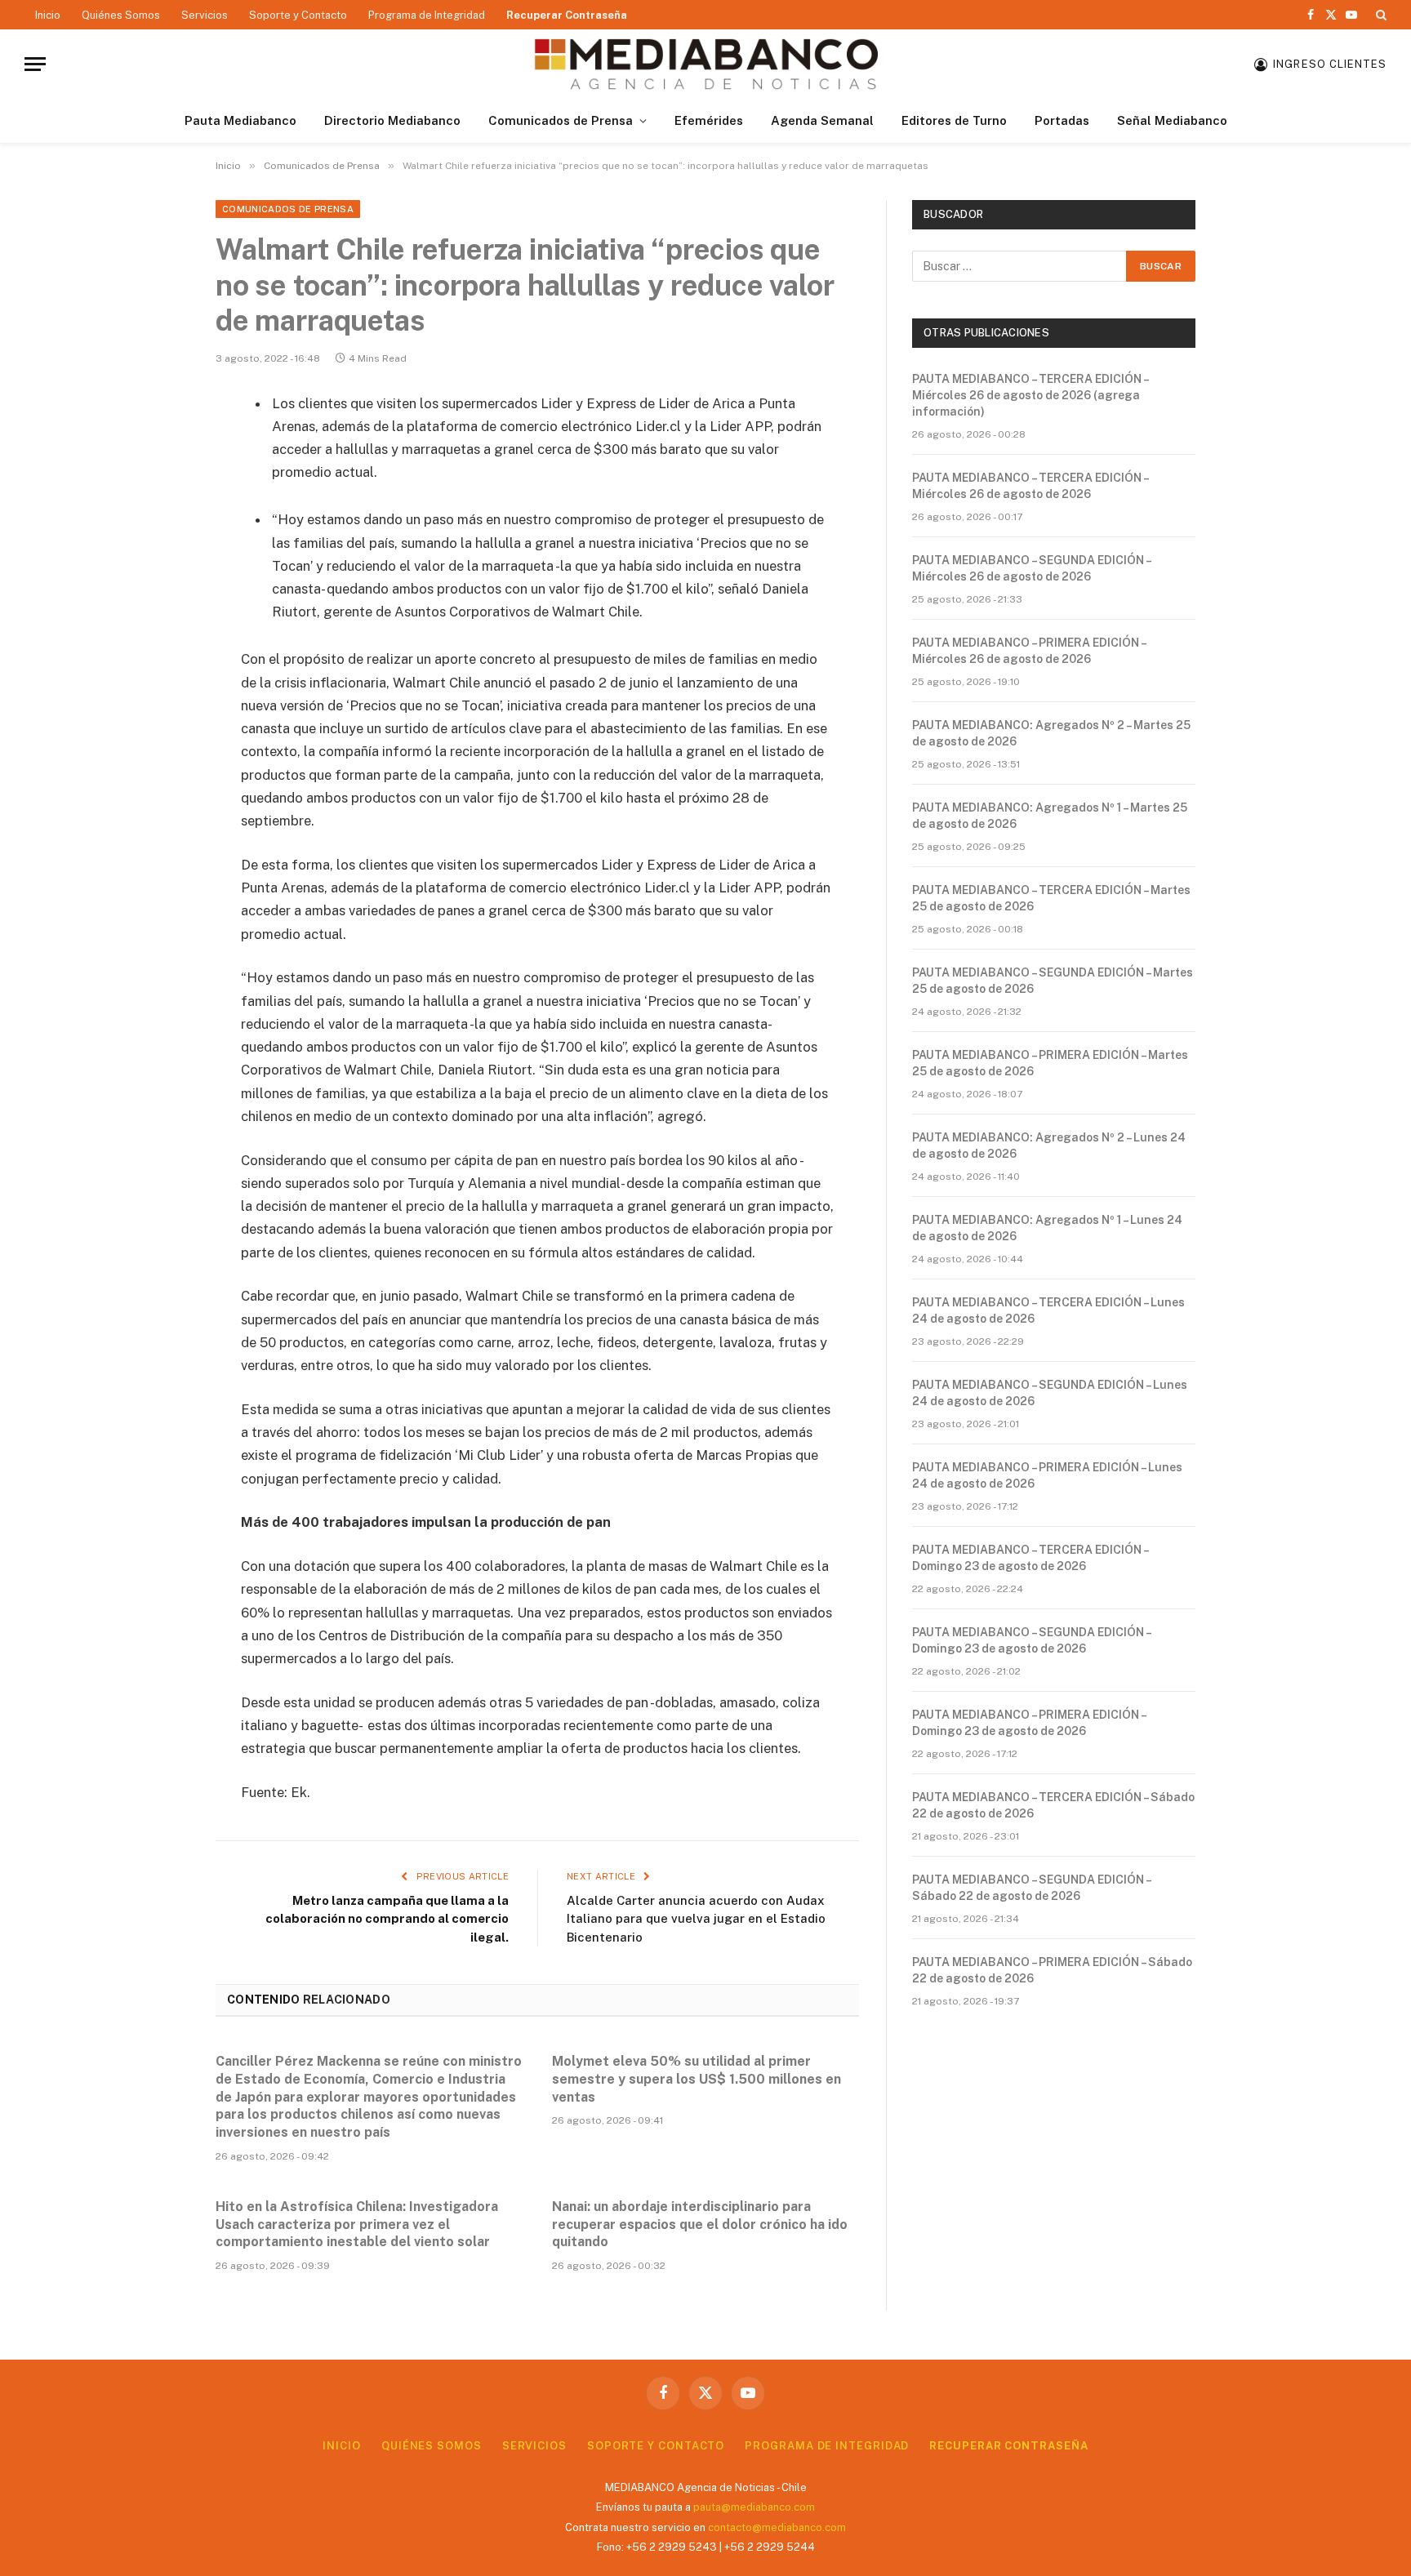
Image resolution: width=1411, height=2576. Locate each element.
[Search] (1380, 15)
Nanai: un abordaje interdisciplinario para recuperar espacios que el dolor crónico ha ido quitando (700, 2225)
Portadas (1062, 120)
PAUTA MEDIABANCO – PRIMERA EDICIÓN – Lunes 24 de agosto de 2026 (1047, 1475)
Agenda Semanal (822, 120)
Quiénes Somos (121, 15)
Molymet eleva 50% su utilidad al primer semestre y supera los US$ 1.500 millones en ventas (697, 2079)
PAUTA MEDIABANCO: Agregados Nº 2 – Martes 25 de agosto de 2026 (1051, 733)
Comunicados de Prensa (561, 120)
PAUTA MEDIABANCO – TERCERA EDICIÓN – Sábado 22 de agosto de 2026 (1053, 1805)
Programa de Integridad (427, 15)
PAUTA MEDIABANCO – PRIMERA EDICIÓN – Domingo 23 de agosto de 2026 (1029, 1723)
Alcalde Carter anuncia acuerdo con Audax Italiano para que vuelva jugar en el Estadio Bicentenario (696, 1919)
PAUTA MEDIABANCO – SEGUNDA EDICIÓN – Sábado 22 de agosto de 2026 (1031, 1888)
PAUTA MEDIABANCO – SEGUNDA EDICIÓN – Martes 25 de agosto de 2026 (1053, 981)
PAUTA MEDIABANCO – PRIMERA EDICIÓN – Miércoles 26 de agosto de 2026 (1029, 651)
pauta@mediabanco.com (754, 2507)
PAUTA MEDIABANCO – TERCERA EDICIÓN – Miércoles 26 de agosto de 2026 (1030, 486)
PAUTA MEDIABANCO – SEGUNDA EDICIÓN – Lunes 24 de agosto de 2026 (1050, 1393)
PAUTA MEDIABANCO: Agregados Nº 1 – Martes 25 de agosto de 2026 (1050, 816)
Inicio (48, 15)
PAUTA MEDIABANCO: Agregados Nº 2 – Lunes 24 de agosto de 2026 (1049, 1146)
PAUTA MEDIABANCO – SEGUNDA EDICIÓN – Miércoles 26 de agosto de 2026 (1031, 568)
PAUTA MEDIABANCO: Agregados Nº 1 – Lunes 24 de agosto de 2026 (1047, 1228)
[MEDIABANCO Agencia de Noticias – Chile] (705, 64)
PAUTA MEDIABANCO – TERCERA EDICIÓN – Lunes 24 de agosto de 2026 (1048, 1310)
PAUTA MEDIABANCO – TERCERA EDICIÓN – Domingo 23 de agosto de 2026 (1030, 1558)
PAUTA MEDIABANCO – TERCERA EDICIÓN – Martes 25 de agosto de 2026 (1051, 898)
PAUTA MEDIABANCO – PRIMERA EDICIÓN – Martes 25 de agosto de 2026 (1050, 1063)
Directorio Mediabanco (392, 120)
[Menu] (35, 64)
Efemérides (709, 120)
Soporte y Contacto (298, 15)
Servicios (205, 15)
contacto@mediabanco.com (777, 2527)
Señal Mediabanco (1172, 120)
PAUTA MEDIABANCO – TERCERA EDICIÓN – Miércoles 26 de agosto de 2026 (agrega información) (1030, 395)
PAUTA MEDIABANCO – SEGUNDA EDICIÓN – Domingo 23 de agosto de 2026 (1031, 1640)
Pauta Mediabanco (240, 120)
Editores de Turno (954, 120)
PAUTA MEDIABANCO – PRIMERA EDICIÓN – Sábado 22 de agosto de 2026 (1052, 1970)
